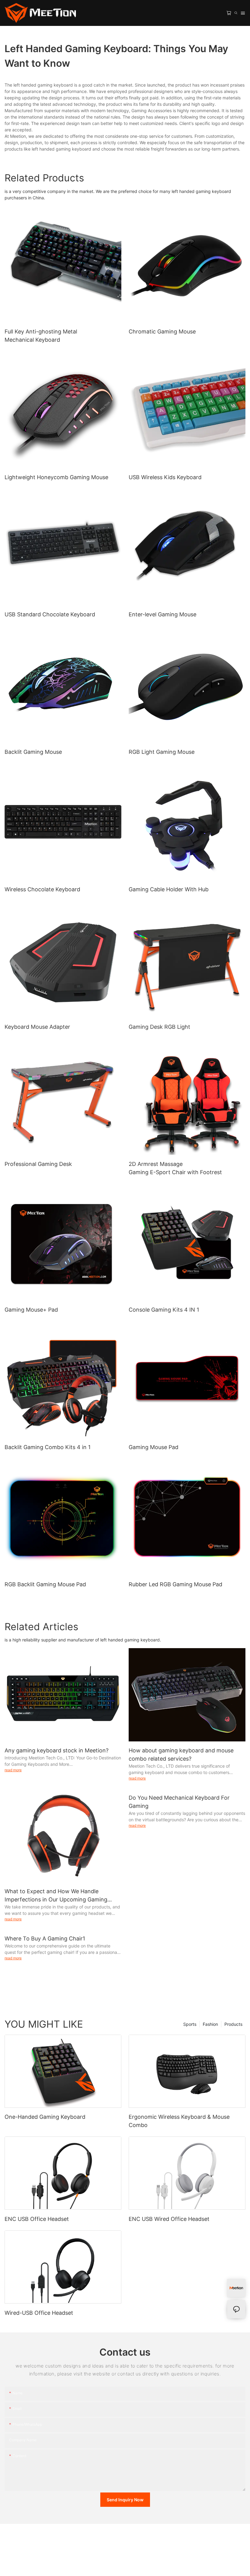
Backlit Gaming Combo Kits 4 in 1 (48, 1447)
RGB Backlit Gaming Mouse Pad (45, 1584)
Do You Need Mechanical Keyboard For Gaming (179, 1802)
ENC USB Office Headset (37, 2219)
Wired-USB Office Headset (39, 2313)
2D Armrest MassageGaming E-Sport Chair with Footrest (175, 1168)
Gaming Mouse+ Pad (31, 1310)
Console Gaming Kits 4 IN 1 (164, 1310)
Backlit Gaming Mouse (33, 752)
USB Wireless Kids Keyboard (165, 477)
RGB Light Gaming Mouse (162, 752)
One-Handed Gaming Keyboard (45, 2117)
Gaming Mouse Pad (154, 1447)
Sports (190, 2024)
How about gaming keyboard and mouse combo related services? (181, 1755)
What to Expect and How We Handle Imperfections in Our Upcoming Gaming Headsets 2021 (56, 1896)
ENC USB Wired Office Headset (169, 2219)
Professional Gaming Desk (38, 1164)
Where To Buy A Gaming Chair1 (45, 1938)
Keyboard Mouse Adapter (37, 1027)
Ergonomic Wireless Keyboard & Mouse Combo (179, 2121)
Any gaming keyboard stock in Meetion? (57, 1750)
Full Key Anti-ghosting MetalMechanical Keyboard (41, 336)
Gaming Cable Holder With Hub (169, 889)
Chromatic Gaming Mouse (162, 331)
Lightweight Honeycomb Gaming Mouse (56, 477)
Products (233, 2024)
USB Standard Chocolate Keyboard (50, 614)
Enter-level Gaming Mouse (162, 614)
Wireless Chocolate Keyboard (42, 889)
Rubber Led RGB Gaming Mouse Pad (175, 1584)
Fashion (210, 2024)
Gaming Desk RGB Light (159, 1027)
